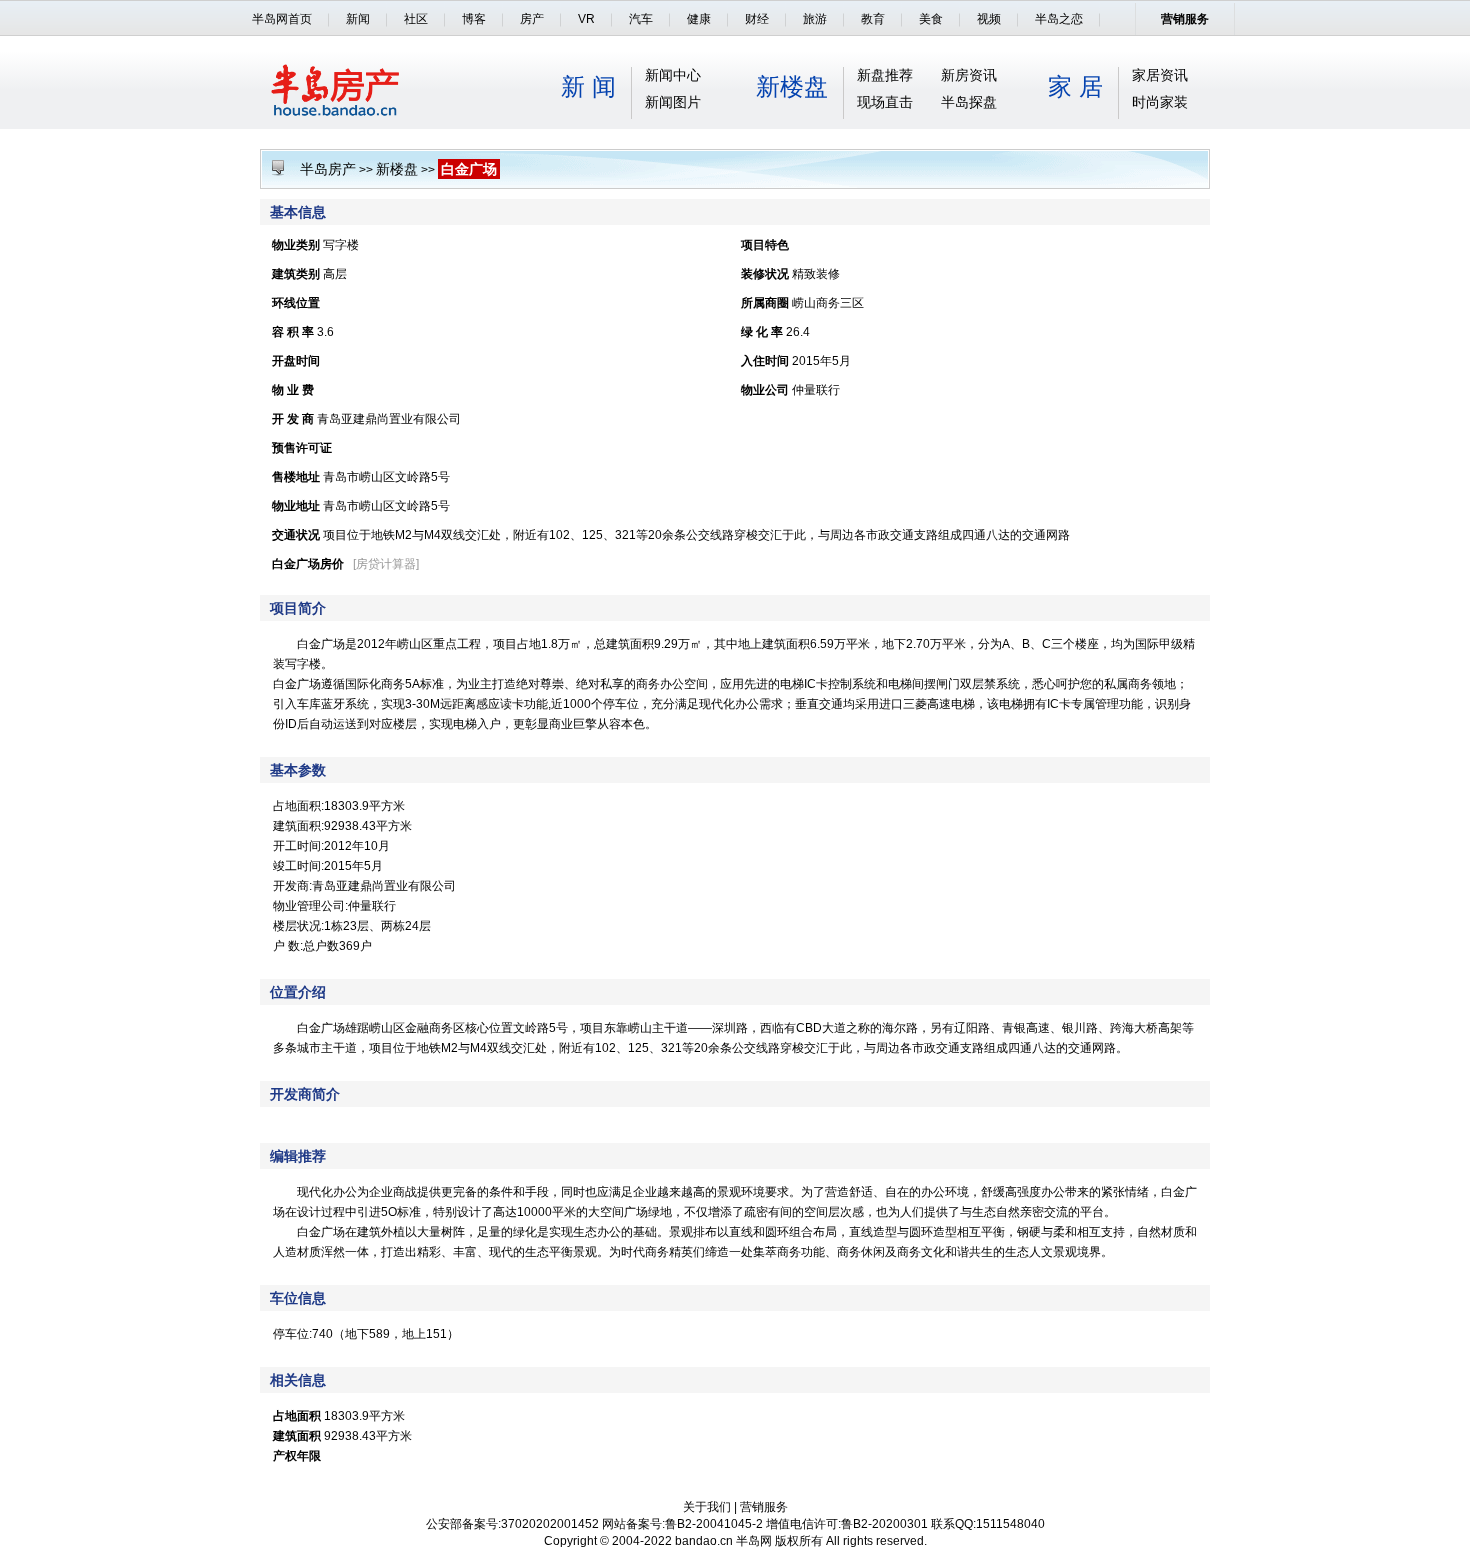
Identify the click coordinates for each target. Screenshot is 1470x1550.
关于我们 (707, 1507)
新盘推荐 (885, 75)
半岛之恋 (1059, 19)
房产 (532, 19)
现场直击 (885, 102)
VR (586, 19)
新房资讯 (969, 75)
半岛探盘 (969, 102)
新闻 (358, 19)
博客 (474, 19)
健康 (699, 19)
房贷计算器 (386, 564)
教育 (873, 19)
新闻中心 (673, 75)
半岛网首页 (282, 19)
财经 (757, 19)
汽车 (641, 19)
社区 (416, 19)
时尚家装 (1160, 102)
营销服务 (1185, 19)
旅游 (815, 19)
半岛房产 (328, 169)
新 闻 (588, 86)
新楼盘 (792, 86)
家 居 (1075, 86)
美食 (931, 19)
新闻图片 (673, 102)
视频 (989, 19)
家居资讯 (1160, 75)
